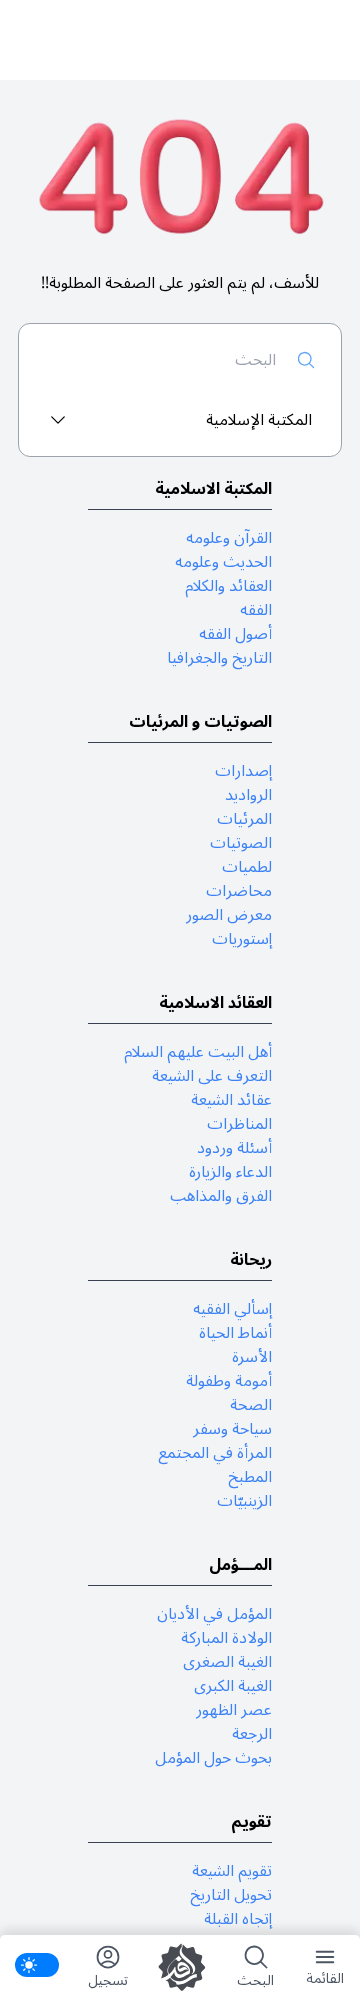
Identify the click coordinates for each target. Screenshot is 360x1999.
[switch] (37, 1965)
